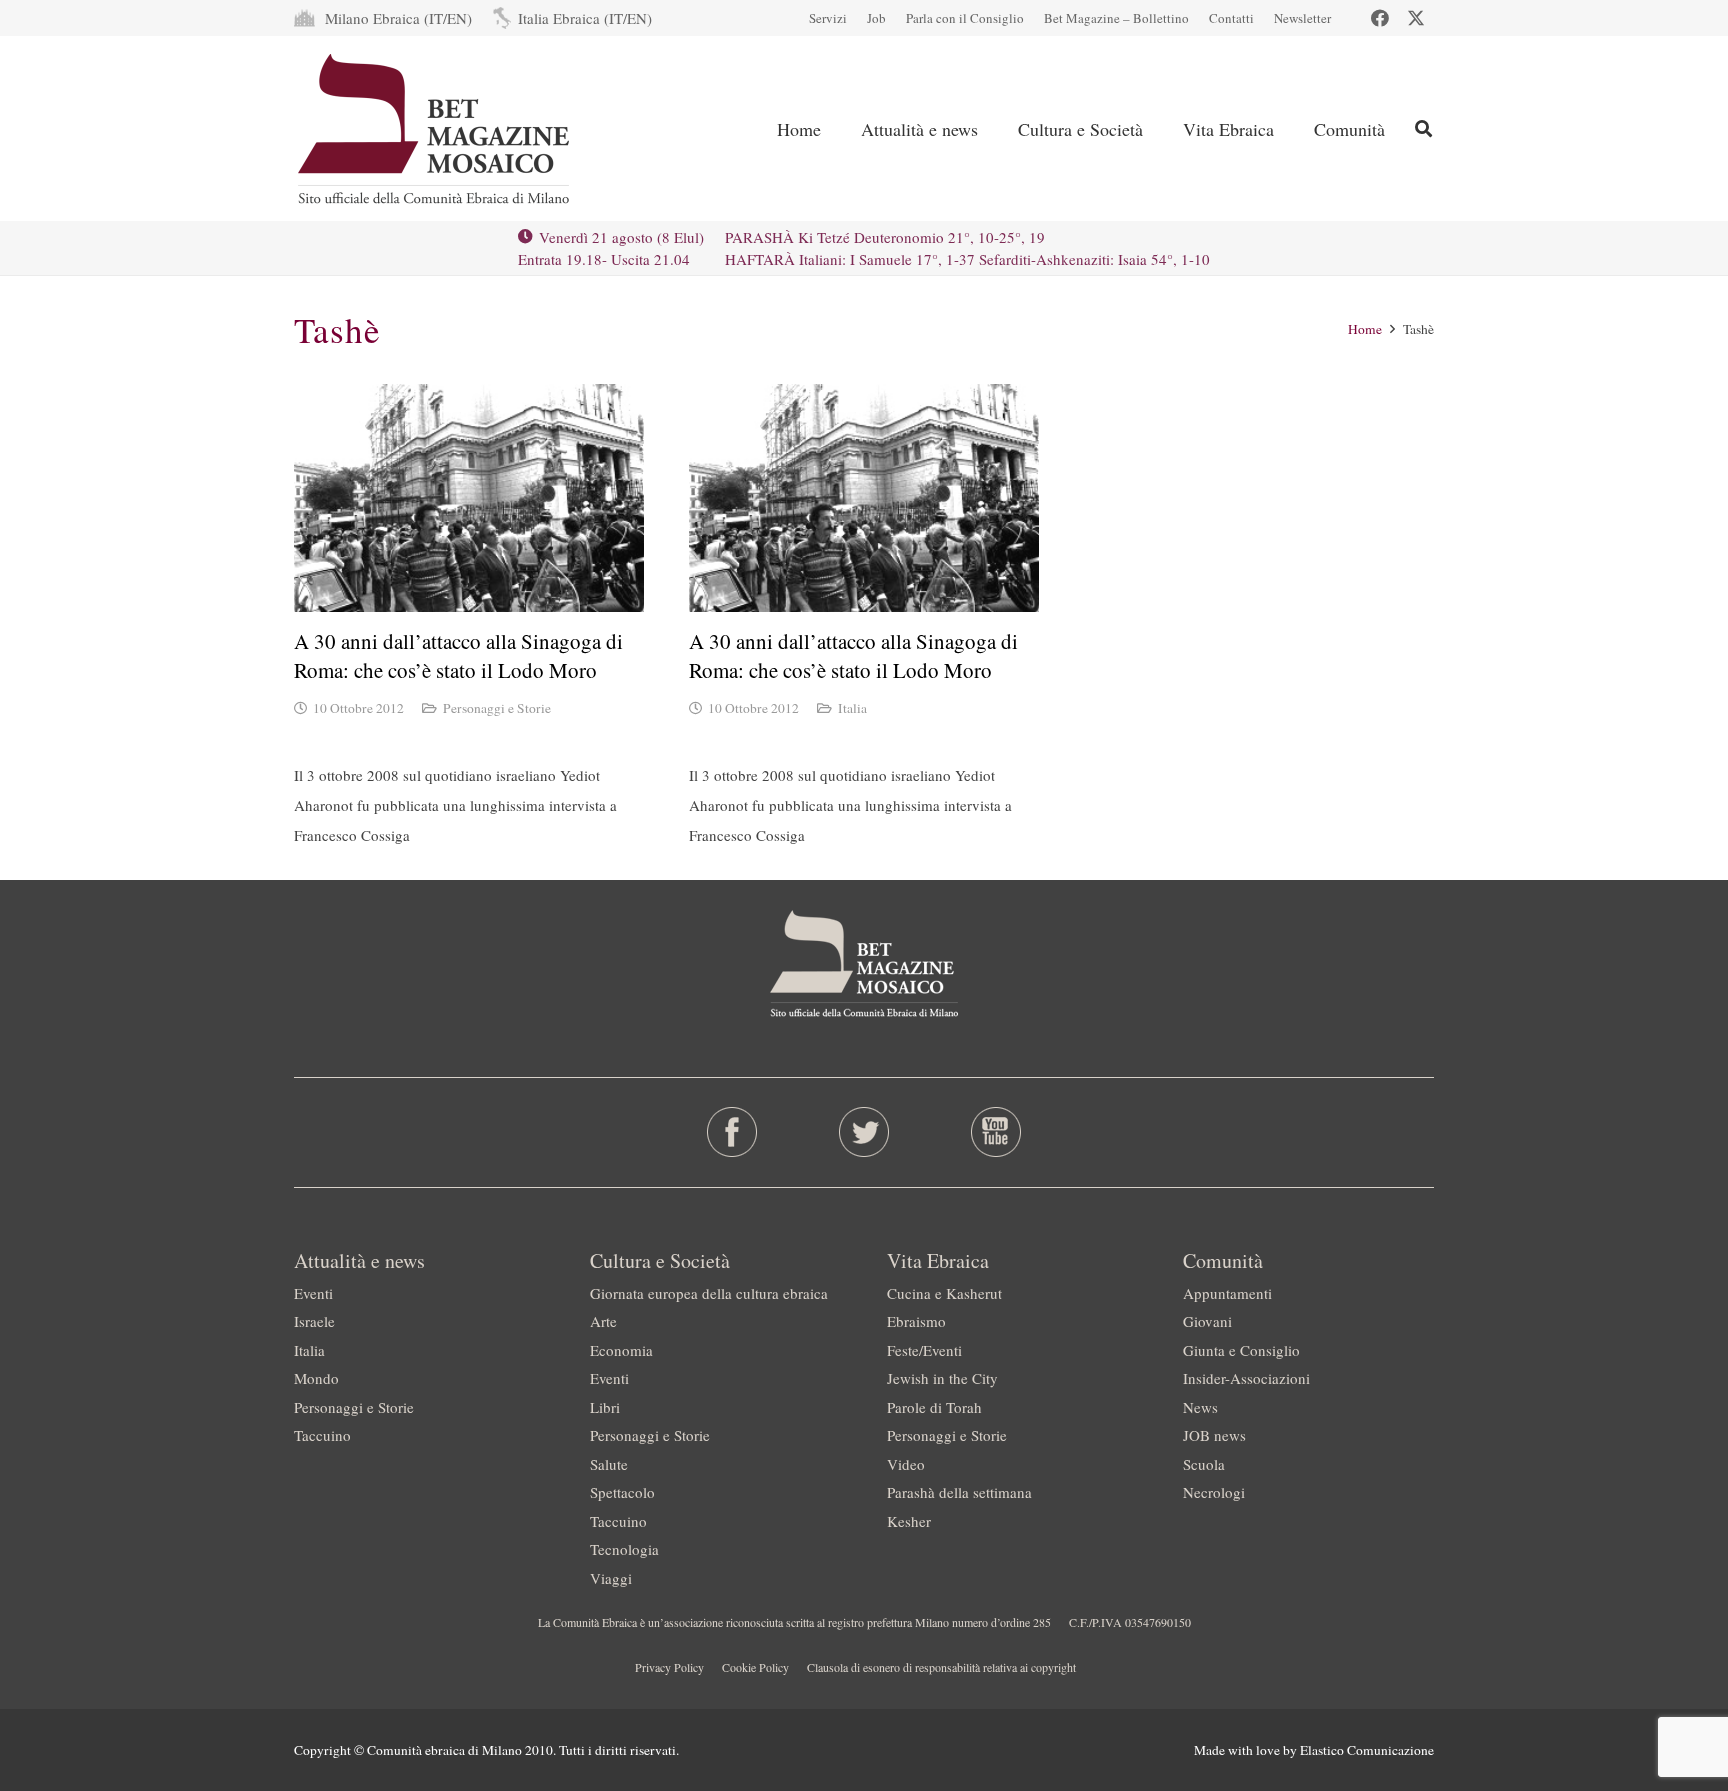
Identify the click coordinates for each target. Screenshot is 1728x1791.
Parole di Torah (934, 1407)
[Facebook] (1380, 18)
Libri (605, 1407)
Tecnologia (624, 1549)
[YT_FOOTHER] (995, 1132)
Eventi (313, 1293)
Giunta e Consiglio (1241, 1350)
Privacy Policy (669, 1667)
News (1200, 1407)
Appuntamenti (1227, 1293)
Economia (621, 1350)
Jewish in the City (942, 1378)
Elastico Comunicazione (1367, 1750)
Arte (603, 1321)
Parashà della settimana (959, 1492)
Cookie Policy (755, 1667)
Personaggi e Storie (497, 708)
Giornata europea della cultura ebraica (709, 1293)
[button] (1423, 128)
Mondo (316, 1378)
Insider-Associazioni (1246, 1378)
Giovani (1207, 1321)
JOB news (1214, 1435)
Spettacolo (622, 1492)
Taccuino (322, 1435)
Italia (852, 708)
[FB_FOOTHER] (732, 1132)
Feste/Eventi (924, 1350)
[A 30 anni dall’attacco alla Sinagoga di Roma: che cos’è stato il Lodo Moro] (469, 498)
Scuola (1204, 1464)
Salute (609, 1464)
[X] (1416, 18)
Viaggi (611, 1578)
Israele (314, 1321)
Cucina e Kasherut (944, 1293)
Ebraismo (916, 1321)
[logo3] (435, 129)
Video (906, 1464)
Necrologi (1214, 1492)
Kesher (909, 1521)
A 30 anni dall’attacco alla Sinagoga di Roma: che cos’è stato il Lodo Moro (458, 655)
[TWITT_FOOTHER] (864, 1132)
